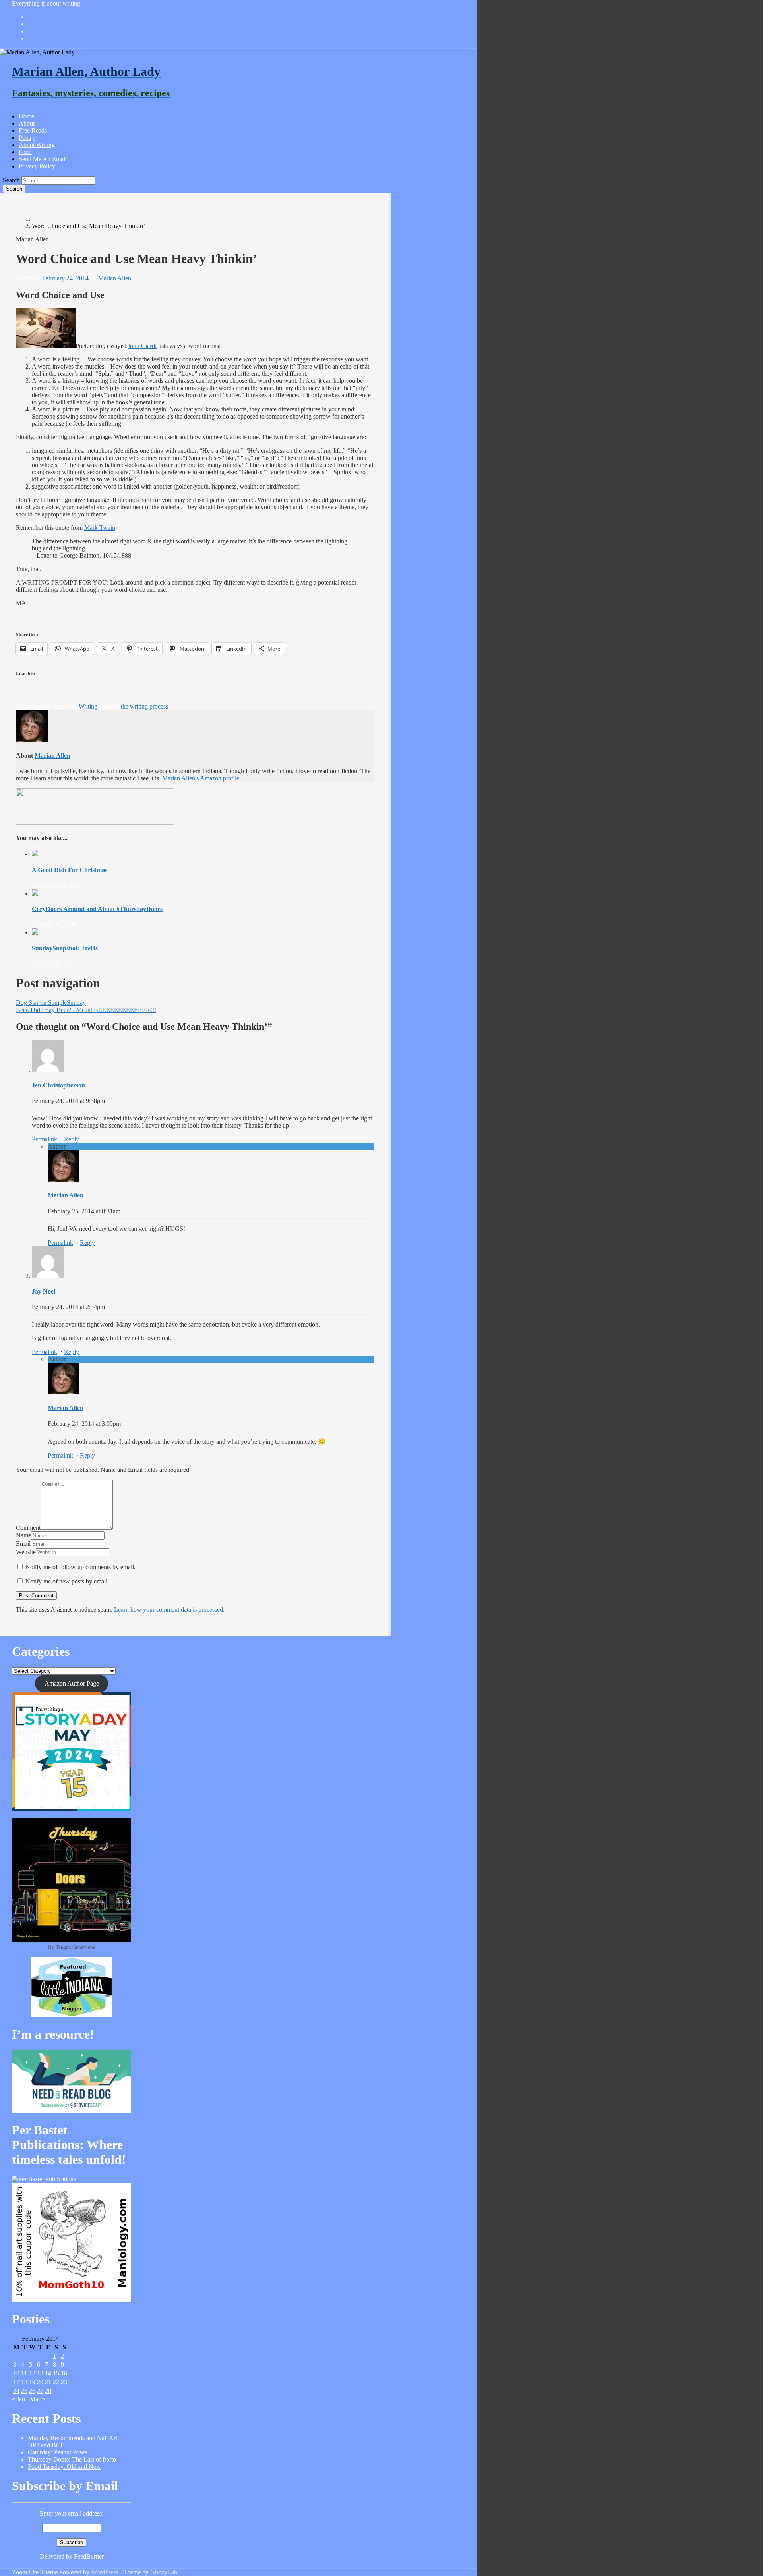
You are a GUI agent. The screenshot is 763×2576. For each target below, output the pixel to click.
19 (32, 2382)
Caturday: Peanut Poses (57, 2452)
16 (64, 2373)
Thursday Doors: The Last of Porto (72, 2459)
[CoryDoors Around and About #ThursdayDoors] (35, 893)
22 (56, 2382)
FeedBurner (89, 2556)
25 (24, 2391)
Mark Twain (100, 528)
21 (48, 2382)
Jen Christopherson (58, 1085)
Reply (72, 1139)
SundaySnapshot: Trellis (65, 948)
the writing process (144, 706)
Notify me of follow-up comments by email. (80, 1567)
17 (16, 2382)
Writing (88, 706)
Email (23, 1544)
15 (56, 2373)
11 (24, 2373)
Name (23, 1535)
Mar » (37, 2399)
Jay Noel (44, 1291)
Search (11, 180)
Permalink (45, 1139)
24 (16, 2391)
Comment (28, 1528)
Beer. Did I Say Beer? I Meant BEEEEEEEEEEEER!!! (86, 1010)
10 (16, 2373)
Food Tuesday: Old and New (64, 2467)
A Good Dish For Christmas (70, 870)
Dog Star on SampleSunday (51, 1003)
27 (40, 2391)
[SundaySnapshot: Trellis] (35, 932)
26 (32, 2391)
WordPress (105, 2572)
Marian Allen (115, 278)
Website (26, 1552)
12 (32, 2373)
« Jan (18, 2399)
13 (40, 2373)
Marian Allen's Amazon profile (201, 778)
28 (48, 2391)
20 (40, 2382)
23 (64, 2382)
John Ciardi (142, 346)
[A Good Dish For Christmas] (35, 854)
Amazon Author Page (72, 1683)
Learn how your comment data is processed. (169, 1610)
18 (24, 2382)
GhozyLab (164, 2572)
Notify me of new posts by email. (67, 1581)
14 (48, 2373)
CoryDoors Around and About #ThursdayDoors (97, 909)
